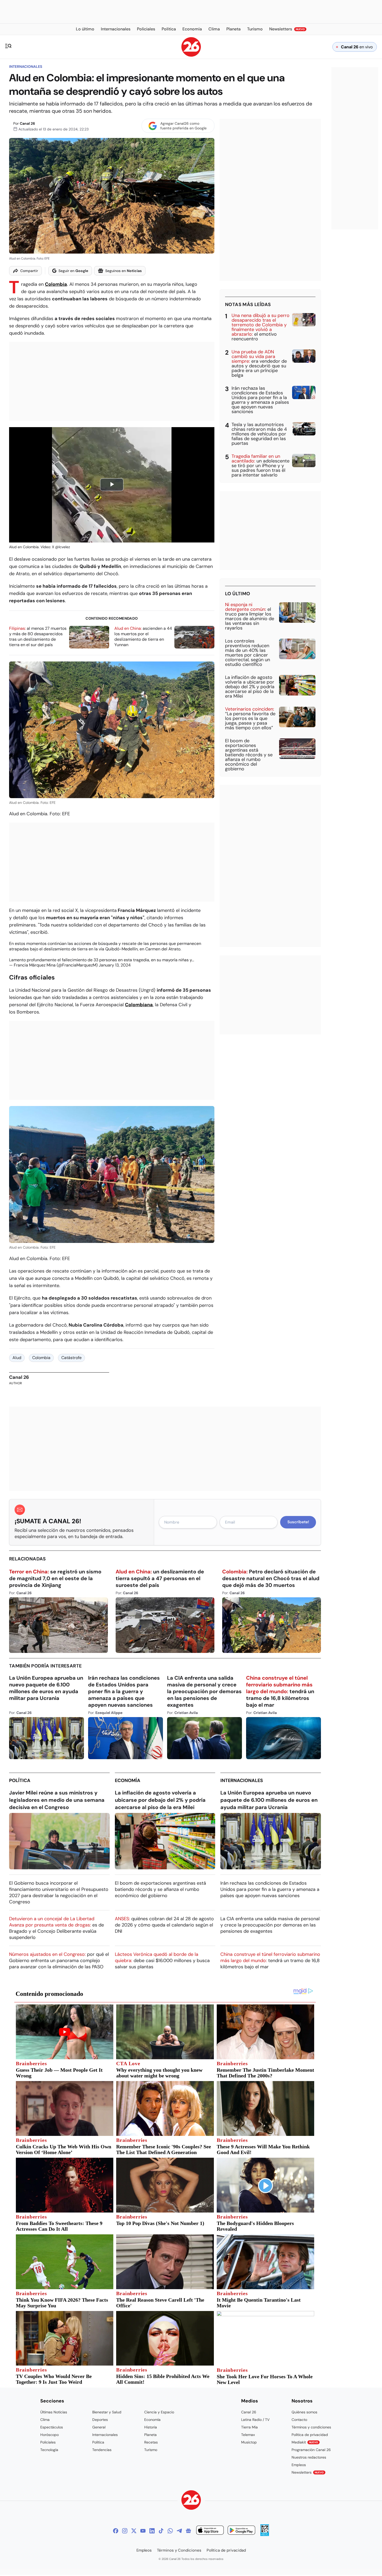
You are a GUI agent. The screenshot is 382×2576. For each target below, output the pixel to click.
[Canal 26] (191, 2501)
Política (20, 1780)
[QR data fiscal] (265, 2535)
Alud (17, 1358)
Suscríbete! (298, 1522)
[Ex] (134, 2531)
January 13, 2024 (115, 965)
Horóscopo (50, 2435)
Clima (45, 2420)
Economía (128, 1780)
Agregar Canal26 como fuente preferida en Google (183, 126)
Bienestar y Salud (107, 2412)
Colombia (56, 284)
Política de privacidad (310, 2435)
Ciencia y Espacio (159, 2412)
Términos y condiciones (311, 2427)
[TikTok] (161, 2531)
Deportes (100, 2420)
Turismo (151, 2450)
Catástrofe (71, 1358)
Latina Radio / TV (255, 2420)
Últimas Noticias (54, 2412)
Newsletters (308, 2472)
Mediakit (305, 2442)
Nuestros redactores (309, 2457)
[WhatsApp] (170, 2531)
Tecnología (49, 2450)
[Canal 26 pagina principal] (191, 55)
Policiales (48, 2442)
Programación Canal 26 (311, 2450)
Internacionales (26, 67)
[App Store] (210, 2531)
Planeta (150, 2435)
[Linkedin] (152, 2531)
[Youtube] (143, 2531)
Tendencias (102, 2450)
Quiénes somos (304, 2412)
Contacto (299, 2420)
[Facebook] (116, 2531)
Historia (151, 2427)
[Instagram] (125, 2531)
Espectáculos (52, 2427)
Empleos (299, 2465)
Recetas (151, 2442)
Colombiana (139, 1005)
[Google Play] (241, 2531)
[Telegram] (179, 2531)
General (99, 2427)
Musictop (249, 2442)
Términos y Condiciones (179, 2550)
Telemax (248, 2435)
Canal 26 (27, 123)
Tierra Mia (249, 2427)
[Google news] (188, 2531)
